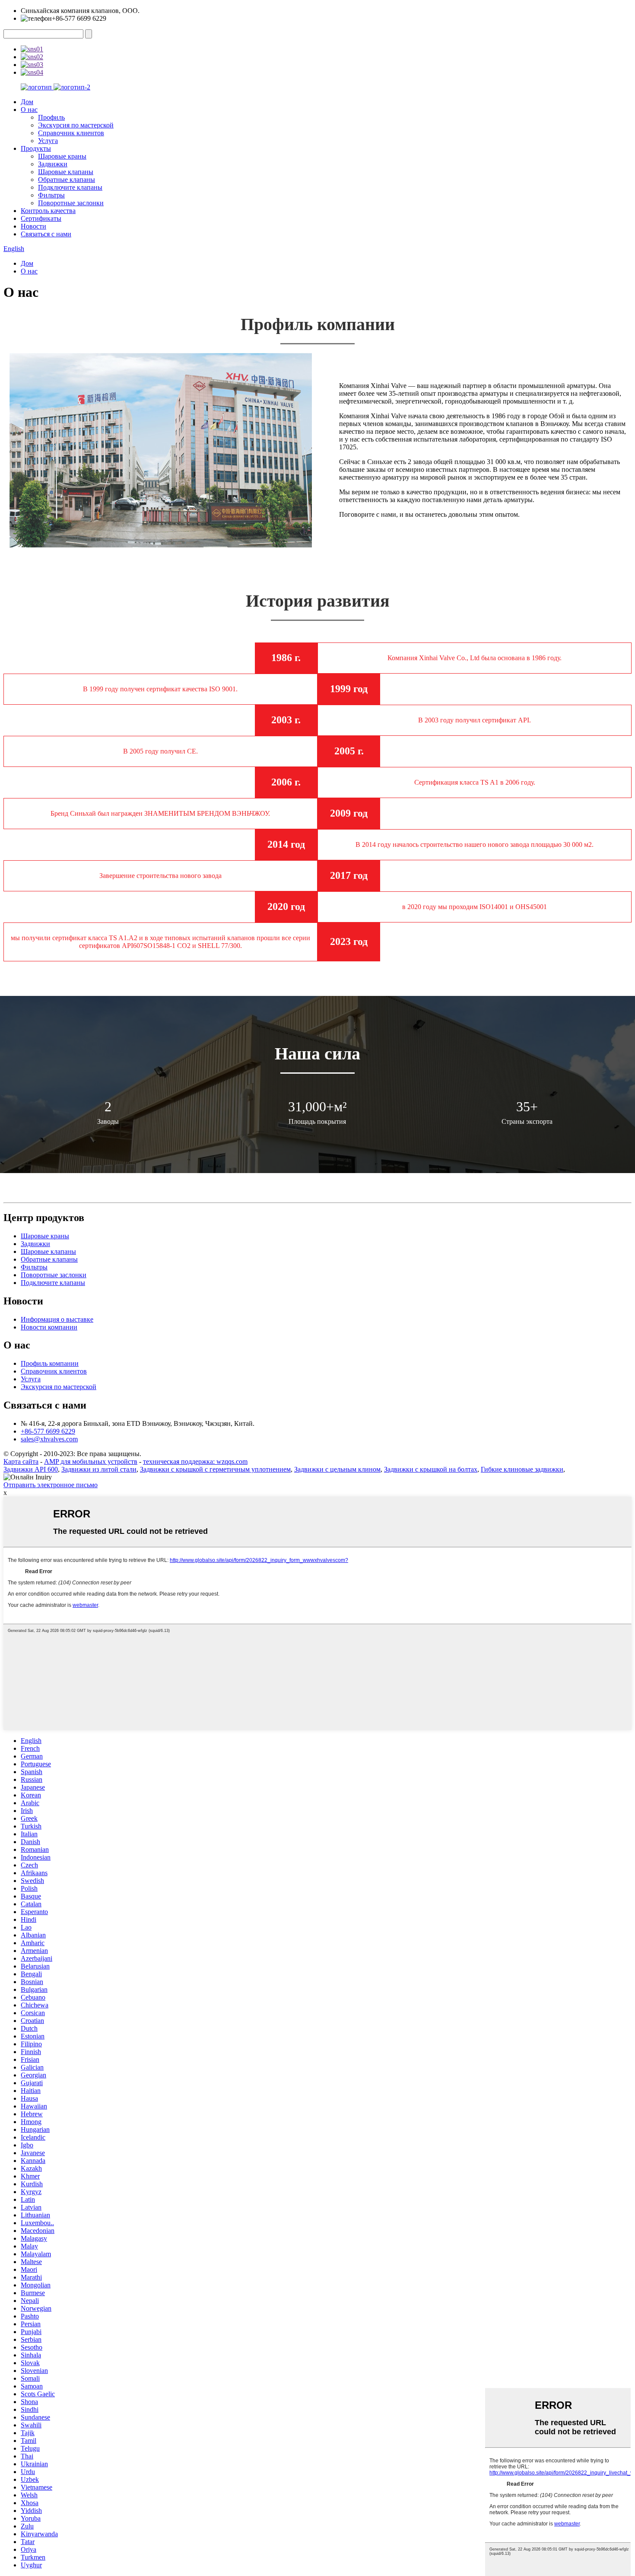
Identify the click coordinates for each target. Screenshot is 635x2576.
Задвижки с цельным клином (337, 1469)
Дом (27, 102)
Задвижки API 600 (31, 1469)
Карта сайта (21, 1461)
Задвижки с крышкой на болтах (431, 1469)
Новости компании (49, 1327)
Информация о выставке (57, 1319)
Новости (33, 226)
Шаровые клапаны (66, 172)
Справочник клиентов (71, 133)
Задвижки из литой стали (99, 1469)
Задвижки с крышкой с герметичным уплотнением (215, 1469)
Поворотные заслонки (71, 203)
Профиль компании (50, 1363)
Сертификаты (41, 218)
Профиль (51, 117)
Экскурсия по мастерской (76, 125)
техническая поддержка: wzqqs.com (195, 1461)
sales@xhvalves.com (49, 1439)
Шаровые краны (62, 156)
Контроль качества (48, 211)
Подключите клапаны (70, 187)
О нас (29, 110)
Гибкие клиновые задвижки (522, 1469)
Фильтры (51, 195)
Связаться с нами (46, 234)
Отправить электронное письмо (51, 1485)
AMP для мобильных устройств (91, 1461)
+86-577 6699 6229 (48, 1431)
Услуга (48, 141)
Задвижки (53, 164)
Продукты (36, 148)
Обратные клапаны (67, 180)
